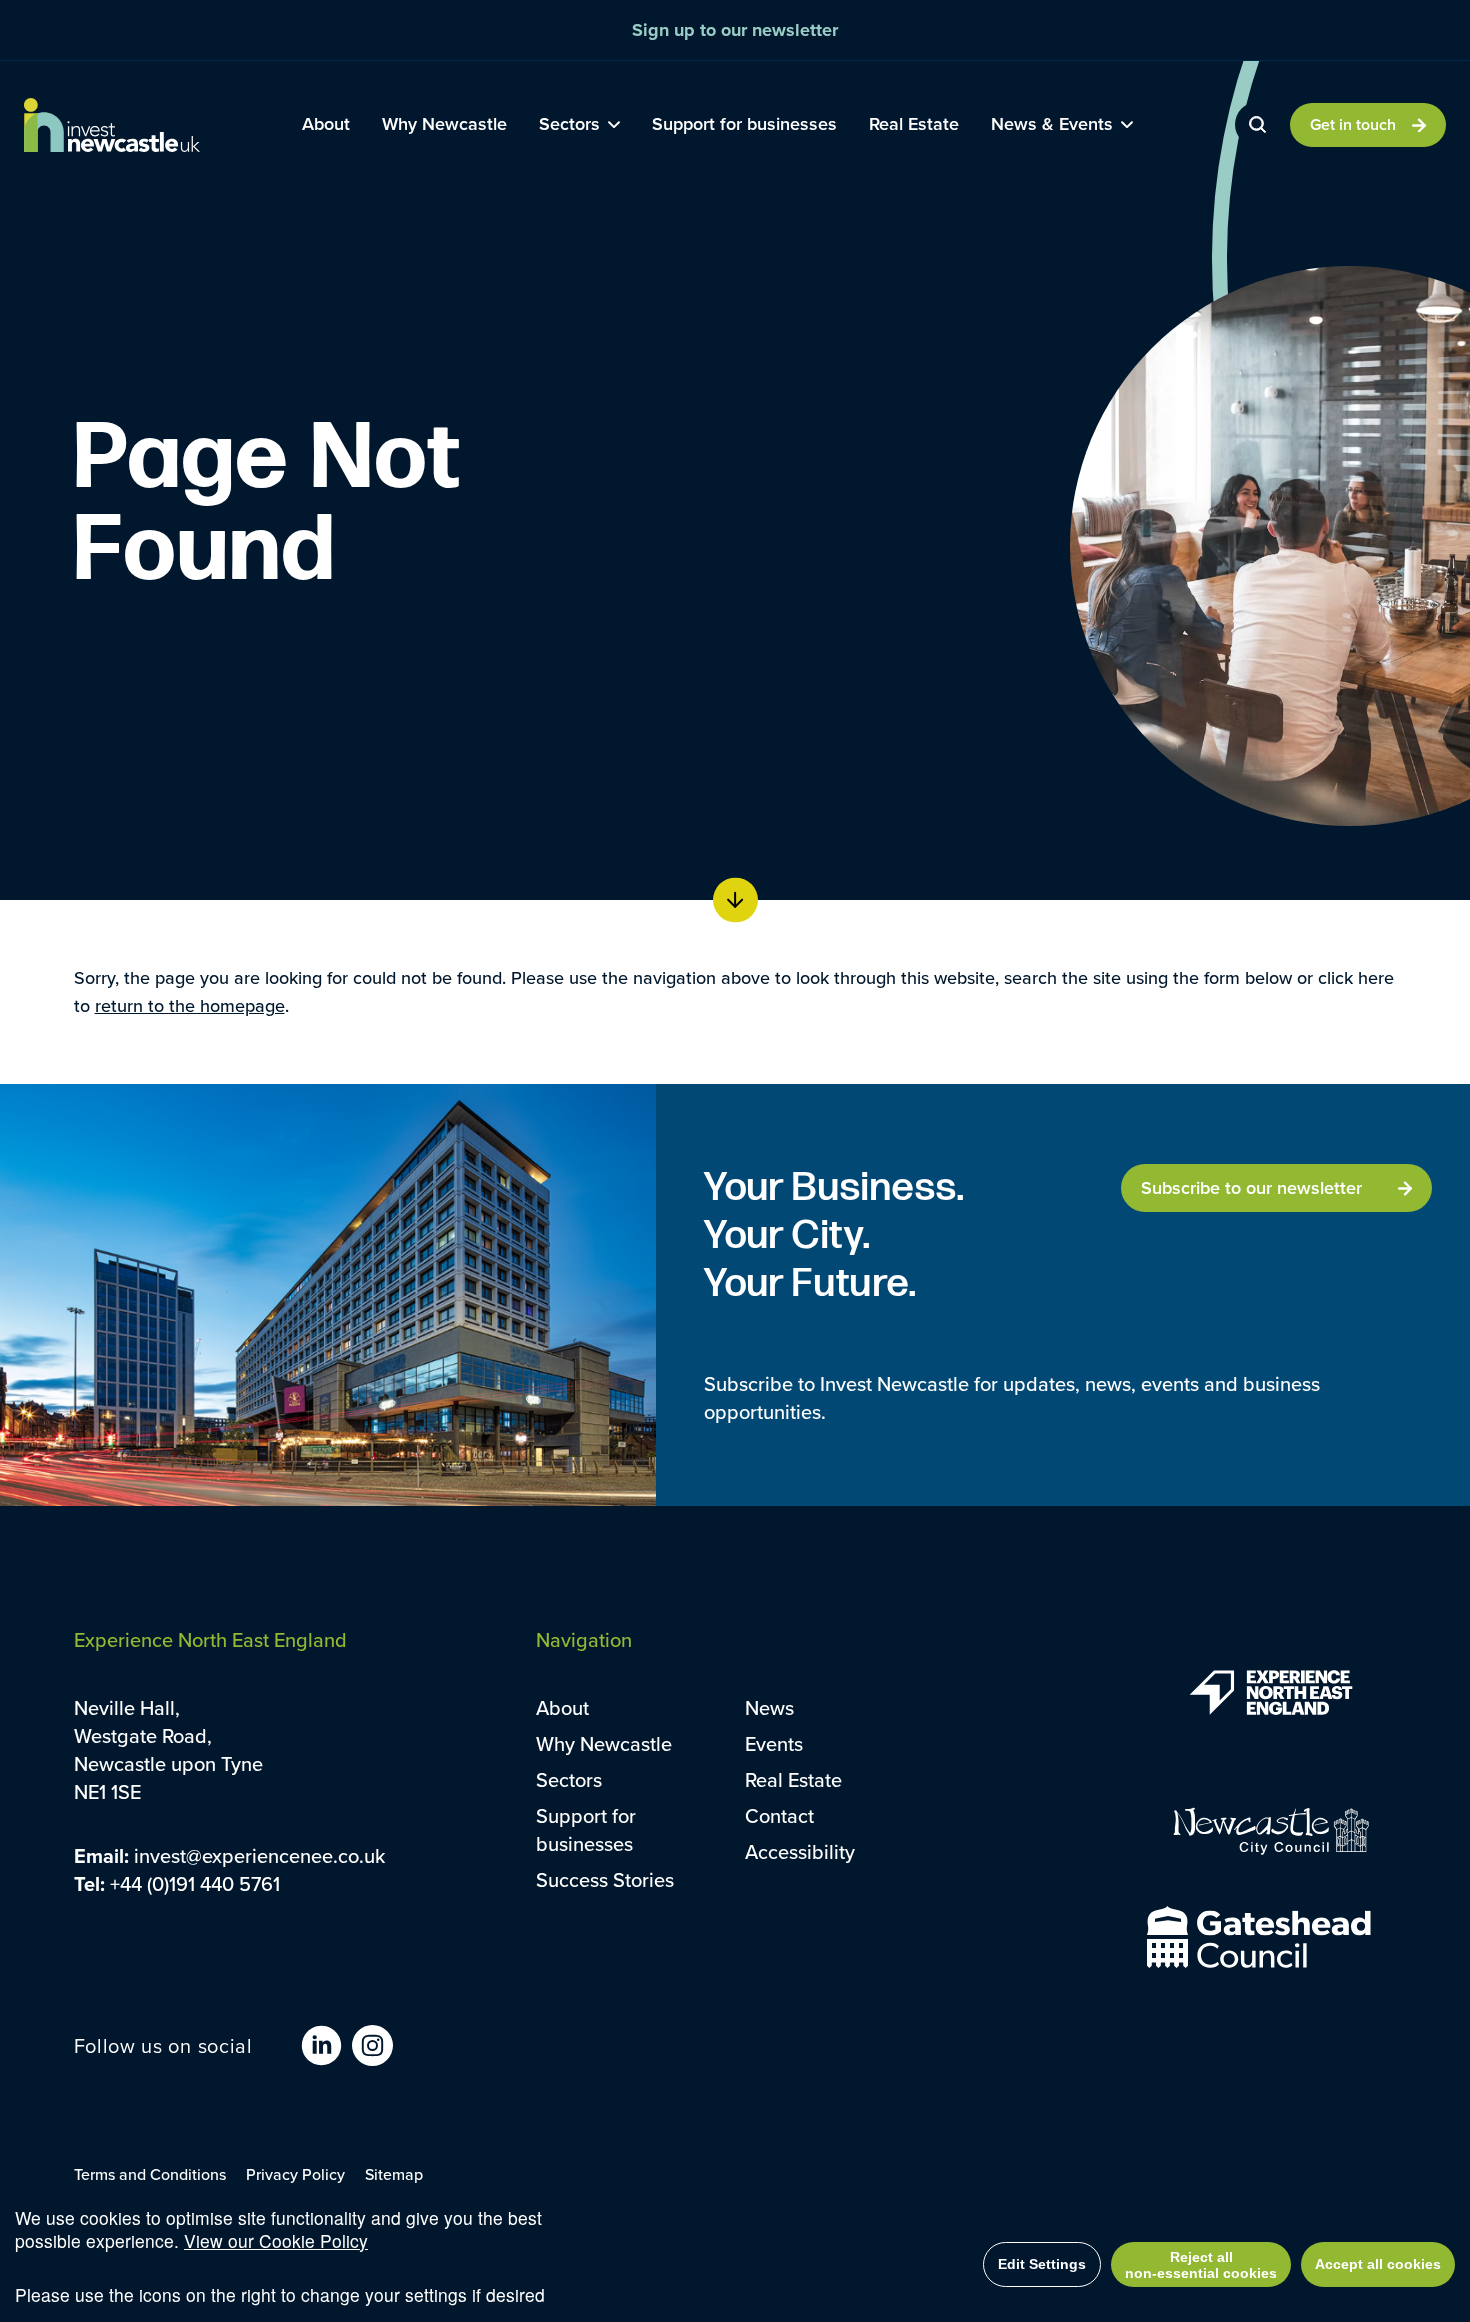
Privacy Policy (295, 2174)
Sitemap (394, 2174)
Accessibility (800, 1851)
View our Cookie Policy (276, 2240)
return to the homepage (190, 1005)
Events (774, 1743)
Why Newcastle (604, 1743)
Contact (779, 1815)
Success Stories (605, 1879)
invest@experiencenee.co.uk (259, 1855)
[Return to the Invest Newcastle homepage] (112, 125)
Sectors (569, 1779)
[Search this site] (1257, 124)
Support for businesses (586, 1829)
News (769, 1707)
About (562, 1707)
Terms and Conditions (150, 2174)
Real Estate (793, 1779)
